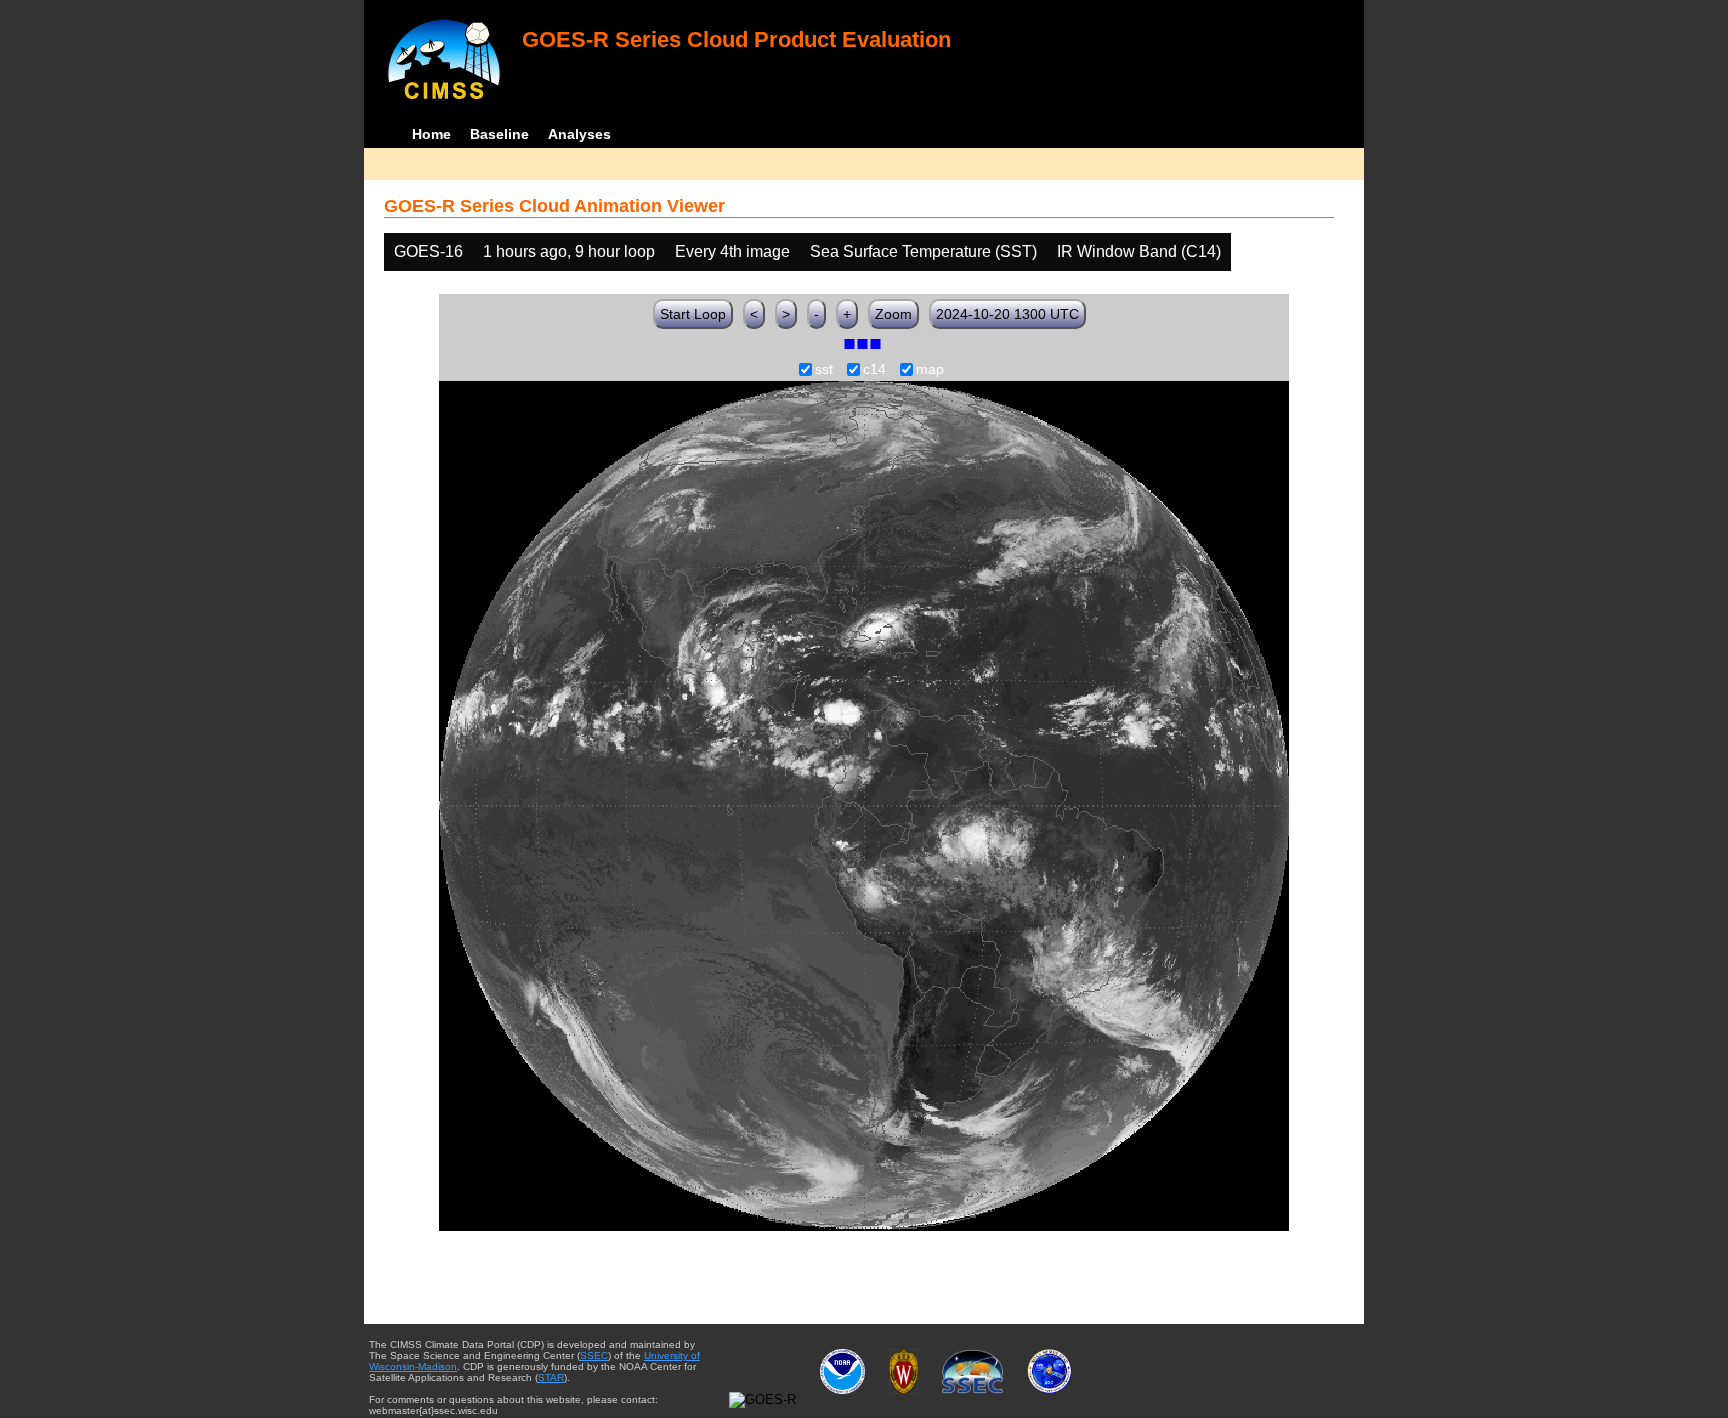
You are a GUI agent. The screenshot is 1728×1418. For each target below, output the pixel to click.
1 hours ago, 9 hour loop (569, 251)
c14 (874, 370)
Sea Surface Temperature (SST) (923, 251)
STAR (551, 1377)
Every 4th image (732, 251)
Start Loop (693, 314)
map (930, 370)
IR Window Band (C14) (1139, 251)
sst (824, 370)
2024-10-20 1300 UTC (1007, 314)
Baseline (499, 134)
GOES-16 (428, 251)
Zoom (893, 314)
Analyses (579, 134)
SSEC (594, 1355)
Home (431, 134)
